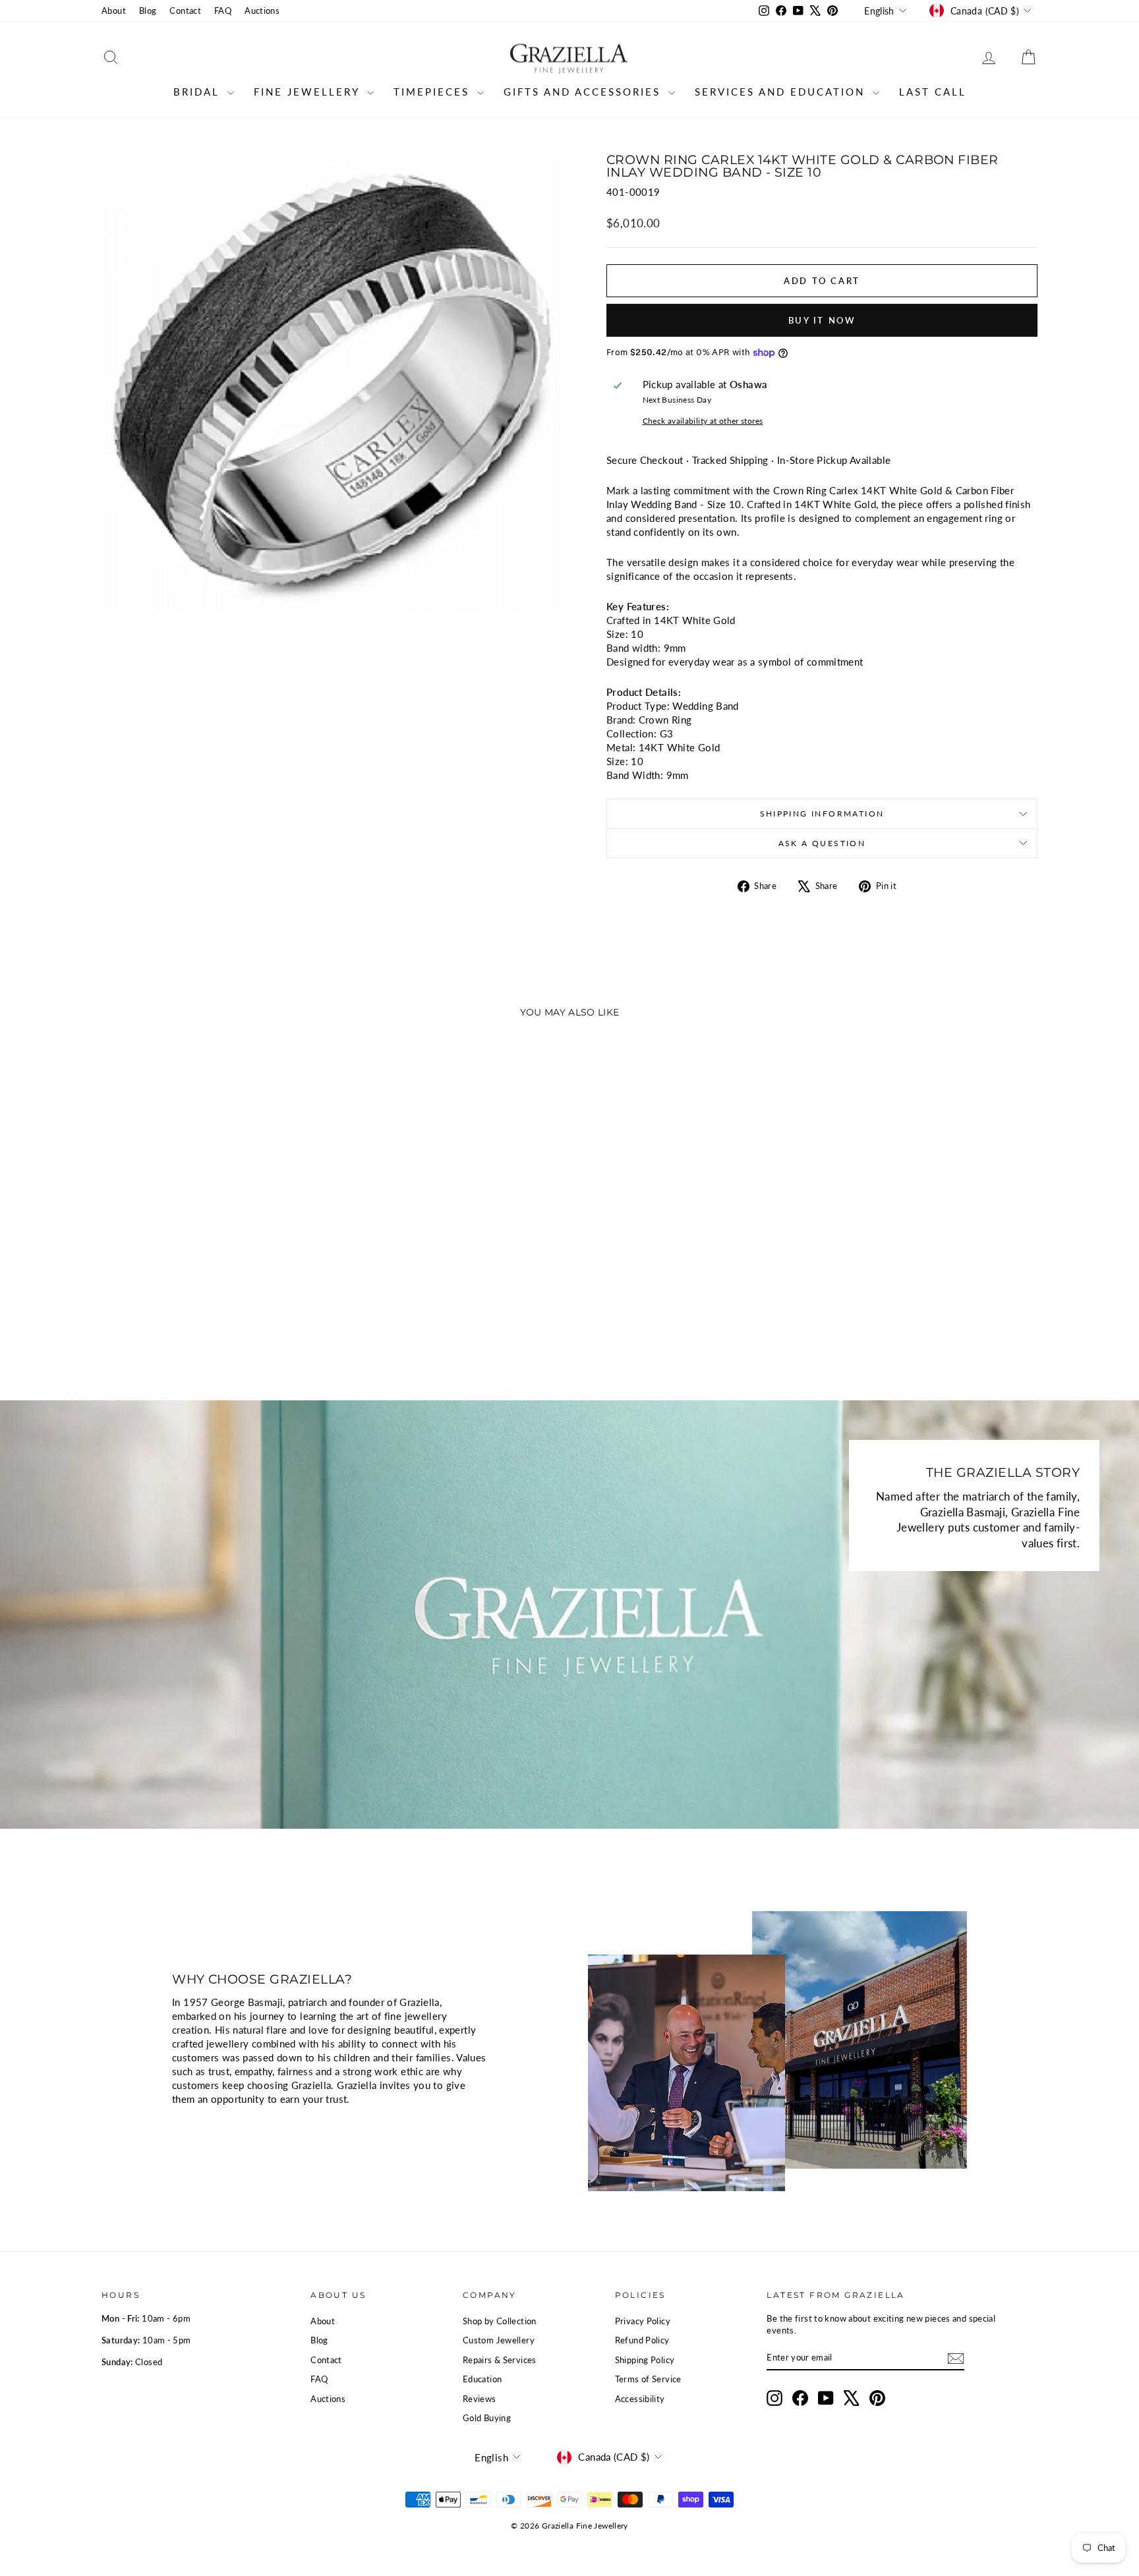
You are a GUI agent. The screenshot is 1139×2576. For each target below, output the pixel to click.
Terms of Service (648, 2379)
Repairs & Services (500, 2360)
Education (482, 2379)
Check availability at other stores (703, 421)
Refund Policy (642, 2340)
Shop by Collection (500, 2321)
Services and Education (782, 92)
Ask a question (822, 843)
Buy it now (822, 320)
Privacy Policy (643, 2321)
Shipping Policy (645, 2360)
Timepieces (434, 92)
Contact (185, 11)
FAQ (223, 11)
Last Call (933, 92)
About (114, 11)
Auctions (262, 11)
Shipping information (822, 814)
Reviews (480, 2399)
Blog (148, 11)
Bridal (199, 92)
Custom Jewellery (499, 2340)
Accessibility (640, 2399)
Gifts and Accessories (584, 92)
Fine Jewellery (309, 92)
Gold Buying (487, 2418)
